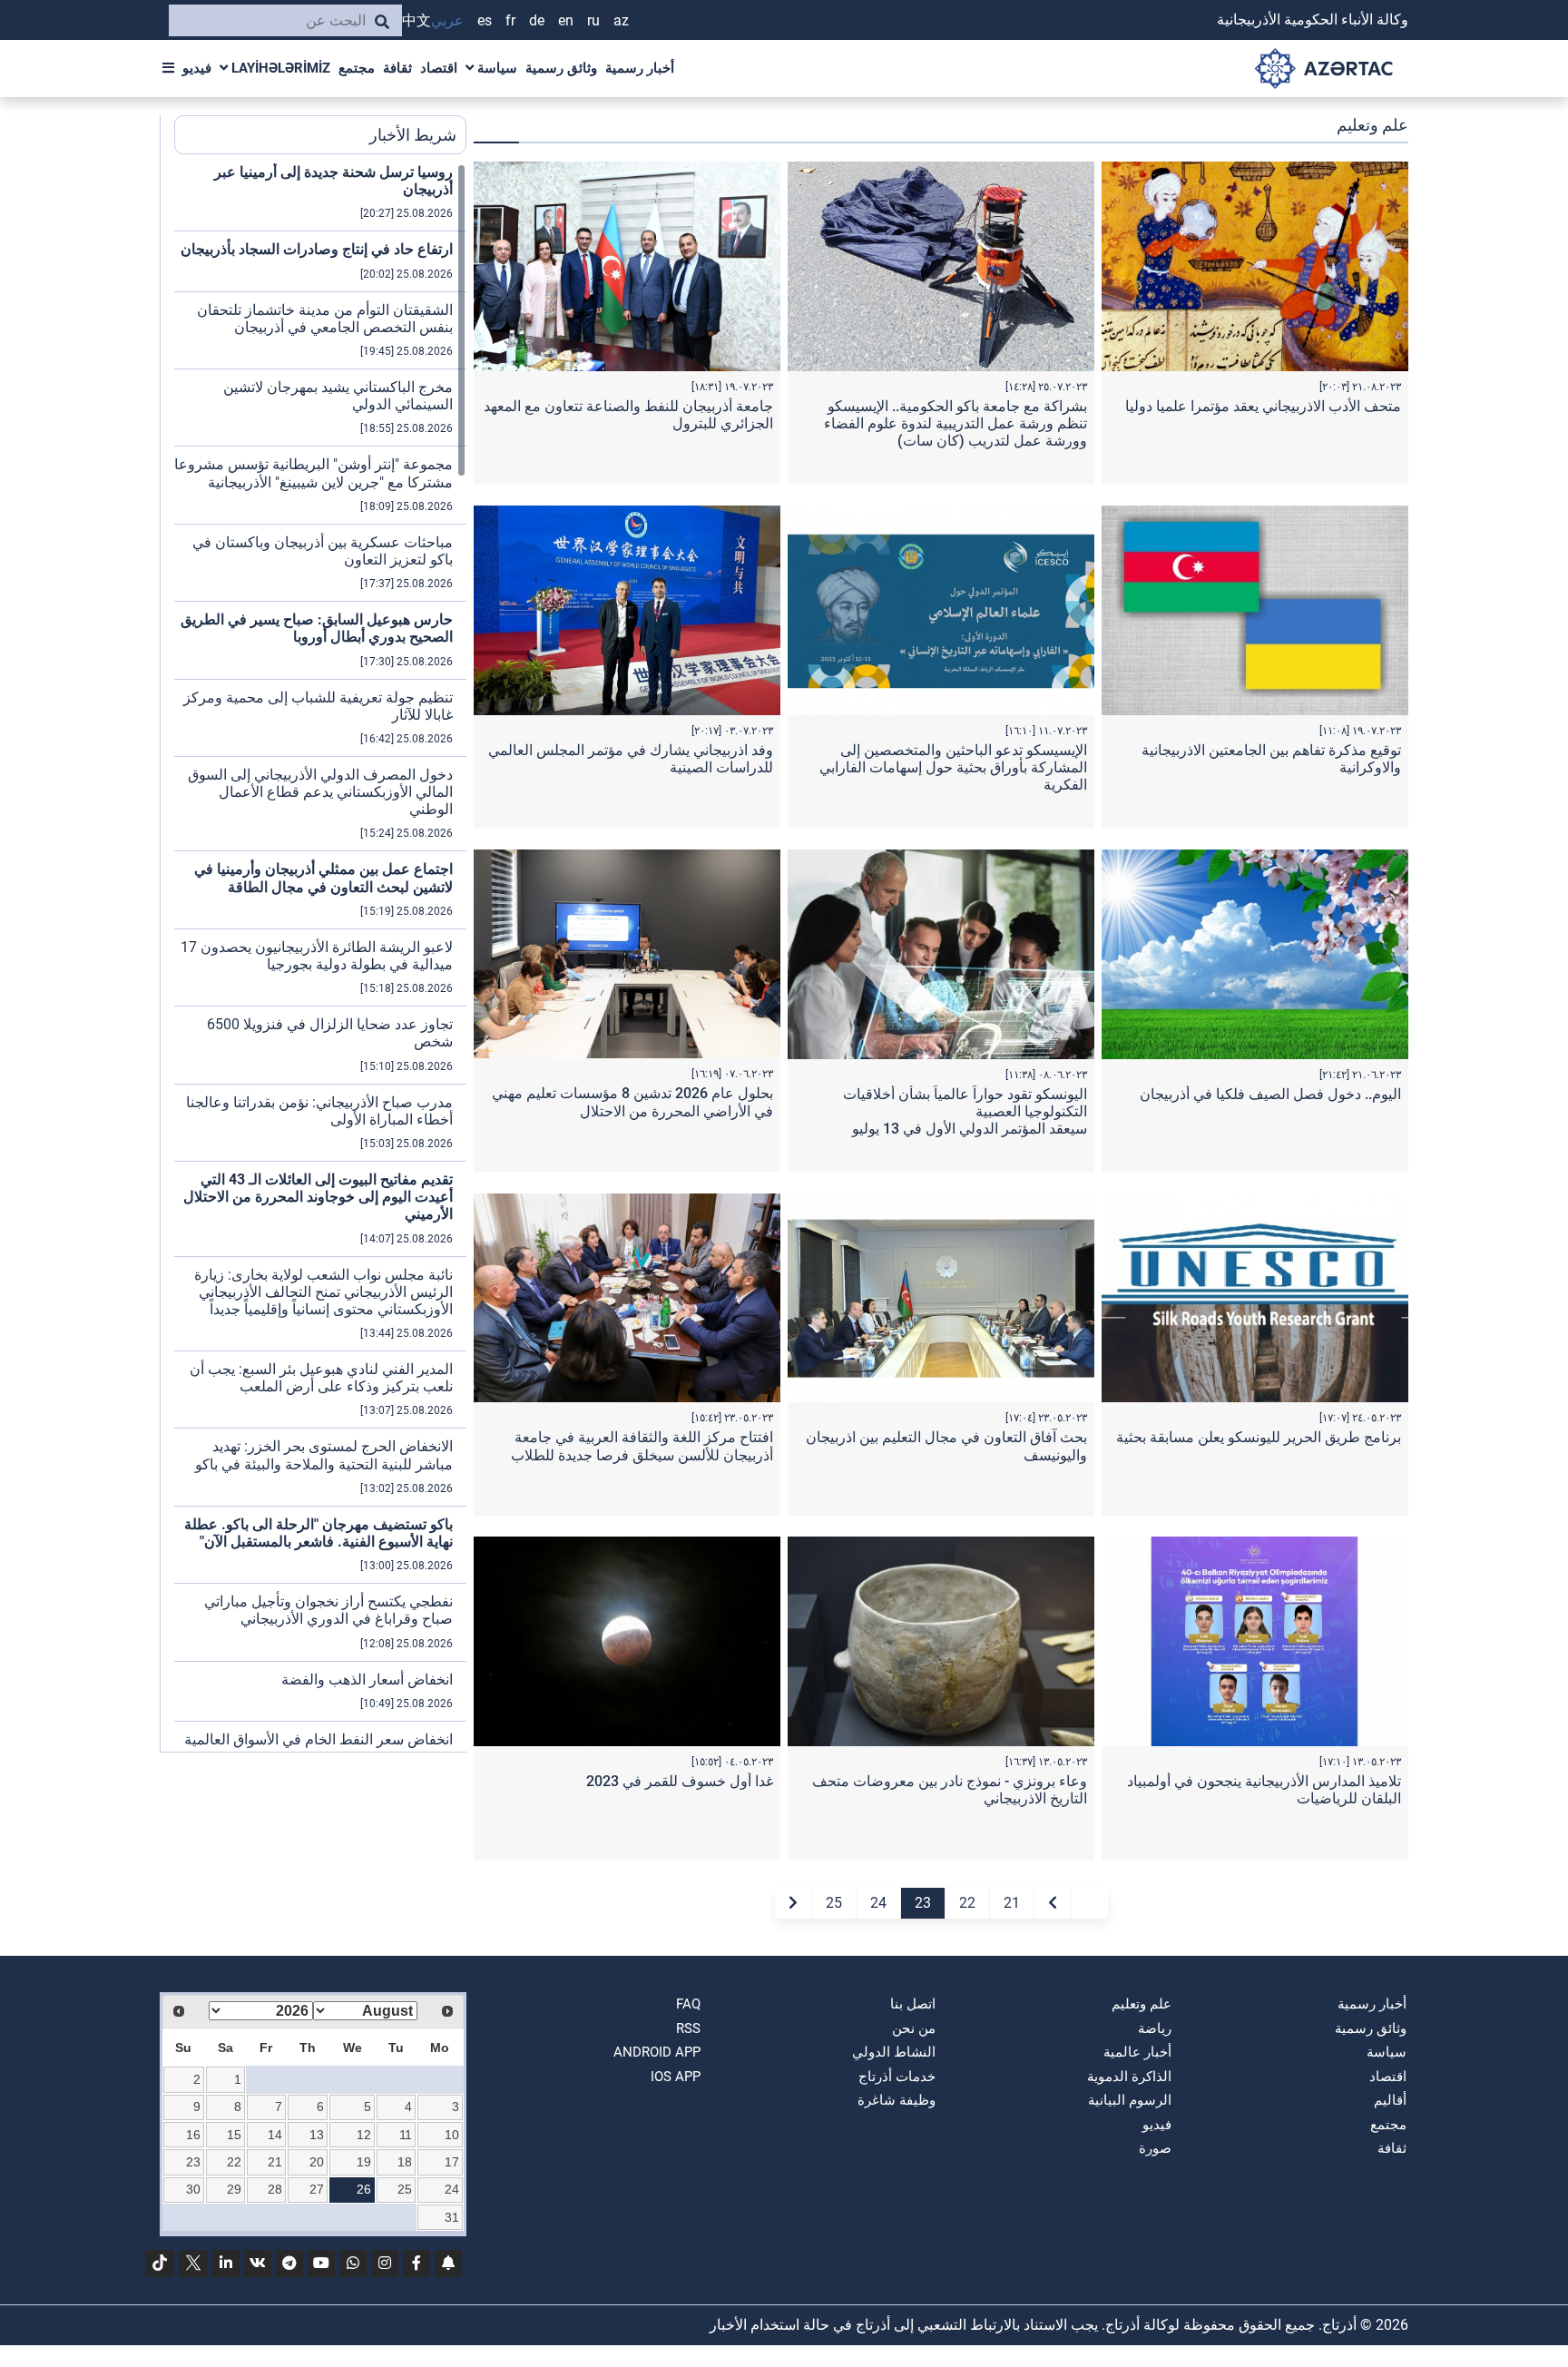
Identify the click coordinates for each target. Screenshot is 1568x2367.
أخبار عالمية (1137, 2052)
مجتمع (357, 68)
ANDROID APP (657, 2052)
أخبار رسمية (640, 68)
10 (452, 2135)
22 (967, 1903)
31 (452, 2217)
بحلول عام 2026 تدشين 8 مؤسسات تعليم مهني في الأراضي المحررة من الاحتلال (632, 1102)
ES (485, 20)
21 (1012, 1903)
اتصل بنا (913, 2004)
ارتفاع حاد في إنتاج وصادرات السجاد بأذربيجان (317, 249)
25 (834, 1903)
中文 (416, 20)
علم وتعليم (1142, 2004)
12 (364, 2135)
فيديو (197, 68)
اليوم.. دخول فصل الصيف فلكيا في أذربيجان (1270, 1094)
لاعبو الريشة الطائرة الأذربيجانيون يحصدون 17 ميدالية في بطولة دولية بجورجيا (317, 956)
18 (405, 2162)
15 (234, 2135)
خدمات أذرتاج (897, 2077)
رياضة (1155, 2028)
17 (452, 2162)
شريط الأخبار (413, 135)
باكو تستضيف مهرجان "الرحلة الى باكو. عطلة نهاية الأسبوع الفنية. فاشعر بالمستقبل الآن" (318, 1533)
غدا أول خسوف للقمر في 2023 (680, 1781)
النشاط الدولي (894, 2052)
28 (275, 2189)
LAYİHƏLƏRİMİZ (279, 68)
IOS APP (676, 2077)
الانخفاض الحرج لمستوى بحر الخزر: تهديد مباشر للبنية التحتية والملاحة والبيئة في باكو (324, 1455)
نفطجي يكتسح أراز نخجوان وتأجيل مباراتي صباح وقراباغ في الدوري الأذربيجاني (328, 1610)
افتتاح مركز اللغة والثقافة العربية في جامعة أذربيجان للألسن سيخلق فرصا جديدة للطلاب (642, 1446)
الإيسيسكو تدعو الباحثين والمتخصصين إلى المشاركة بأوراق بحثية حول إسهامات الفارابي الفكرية (953, 767)
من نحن (914, 2028)
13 (317, 2135)
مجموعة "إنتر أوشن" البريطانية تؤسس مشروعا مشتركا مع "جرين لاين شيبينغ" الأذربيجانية (314, 473)
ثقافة (397, 68)
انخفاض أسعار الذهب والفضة (367, 1679)
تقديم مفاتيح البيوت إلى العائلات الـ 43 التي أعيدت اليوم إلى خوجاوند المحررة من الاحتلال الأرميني (318, 1197)
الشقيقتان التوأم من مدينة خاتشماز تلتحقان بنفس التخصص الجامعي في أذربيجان (325, 319)
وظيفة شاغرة (897, 2100)
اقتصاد (439, 68)
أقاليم (1390, 2100)
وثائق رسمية (561, 68)
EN (566, 20)
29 (234, 2189)
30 (193, 2189)
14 (275, 2135)
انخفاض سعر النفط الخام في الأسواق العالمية (318, 1739)
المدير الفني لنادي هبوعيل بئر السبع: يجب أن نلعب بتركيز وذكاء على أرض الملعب (321, 1378)
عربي (447, 20)
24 (878, 1903)
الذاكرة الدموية (1129, 2077)
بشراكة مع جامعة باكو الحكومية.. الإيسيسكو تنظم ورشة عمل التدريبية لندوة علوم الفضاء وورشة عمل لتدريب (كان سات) (955, 423)
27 (317, 2189)
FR (510, 20)
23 (923, 1903)
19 (364, 2162)
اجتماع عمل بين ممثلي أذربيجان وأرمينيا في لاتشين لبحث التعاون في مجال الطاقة (323, 878)
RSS (688, 2028)
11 (406, 2135)
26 (364, 2189)
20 (317, 2162)
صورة (1155, 2148)
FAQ (688, 2004)
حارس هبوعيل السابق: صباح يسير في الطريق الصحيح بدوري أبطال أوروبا (317, 628)
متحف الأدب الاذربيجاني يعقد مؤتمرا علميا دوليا (1263, 406)
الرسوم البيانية (1130, 2100)
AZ (621, 20)
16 (193, 2135)
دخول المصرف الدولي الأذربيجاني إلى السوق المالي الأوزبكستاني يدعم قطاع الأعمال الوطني (320, 792)
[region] (320, 958)
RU (593, 20)
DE (537, 20)
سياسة (495, 68)
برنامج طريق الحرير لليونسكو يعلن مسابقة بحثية (1259, 1437)
